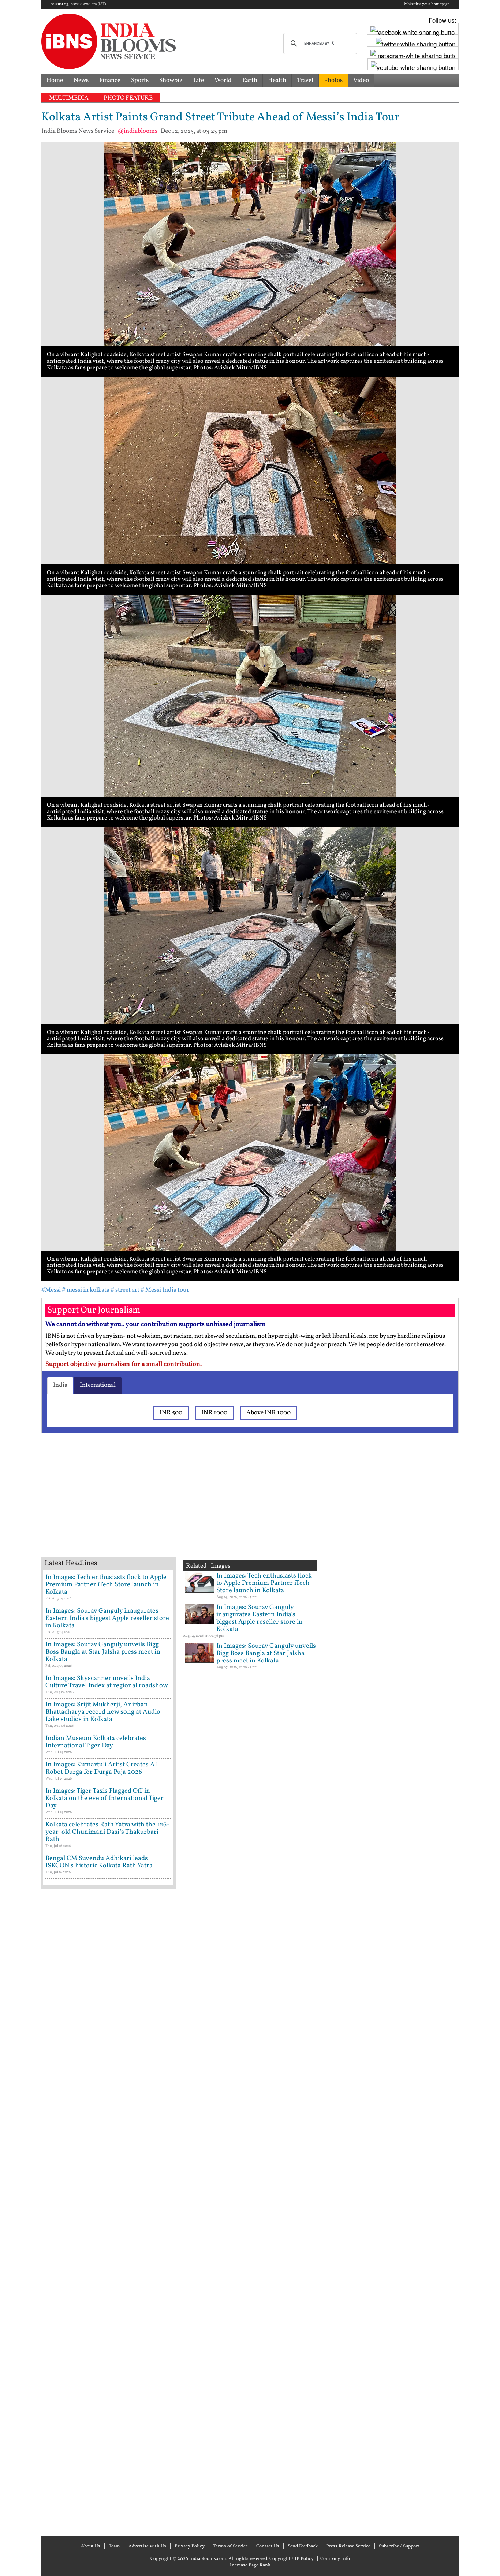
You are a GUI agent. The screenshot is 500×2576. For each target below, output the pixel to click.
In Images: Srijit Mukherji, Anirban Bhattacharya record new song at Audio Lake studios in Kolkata (103, 1712)
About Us (91, 2546)
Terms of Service (230, 2546)
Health (277, 80)
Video (361, 80)
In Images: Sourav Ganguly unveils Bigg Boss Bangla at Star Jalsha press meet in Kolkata (103, 1652)
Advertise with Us (147, 2546)
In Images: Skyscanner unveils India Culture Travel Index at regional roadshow (107, 1682)
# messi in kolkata (86, 1290)
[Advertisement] (158, 1504)
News (81, 80)
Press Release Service (348, 2546)
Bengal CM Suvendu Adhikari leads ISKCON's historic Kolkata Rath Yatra (99, 1862)
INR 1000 (214, 1413)
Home (55, 80)
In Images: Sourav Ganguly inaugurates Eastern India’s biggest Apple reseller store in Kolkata (107, 1618)
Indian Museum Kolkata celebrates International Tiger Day (96, 1742)
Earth (250, 80)
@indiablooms (137, 131)
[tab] (60, 1385)
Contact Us (268, 2546)
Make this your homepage (427, 4)
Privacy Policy (190, 2546)
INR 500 (171, 1413)
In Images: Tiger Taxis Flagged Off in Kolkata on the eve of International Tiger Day (105, 1798)
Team (114, 2546)
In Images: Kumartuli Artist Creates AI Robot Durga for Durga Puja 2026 (101, 1768)
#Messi (51, 1290)
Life (199, 80)
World (223, 80)
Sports (140, 80)
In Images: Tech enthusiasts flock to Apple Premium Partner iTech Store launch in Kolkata (106, 1585)
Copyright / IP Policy (292, 2559)
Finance (110, 80)
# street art (125, 1290)
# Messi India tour (165, 1290)
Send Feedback (303, 2546)
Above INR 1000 (268, 1413)
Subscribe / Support (399, 2546)
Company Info (335, 2559)
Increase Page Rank (250, 2565)
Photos (333, 80)
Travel (305, 80)
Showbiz (171, 80)
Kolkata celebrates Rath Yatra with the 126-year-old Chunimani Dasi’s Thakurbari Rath (108, 1832)
